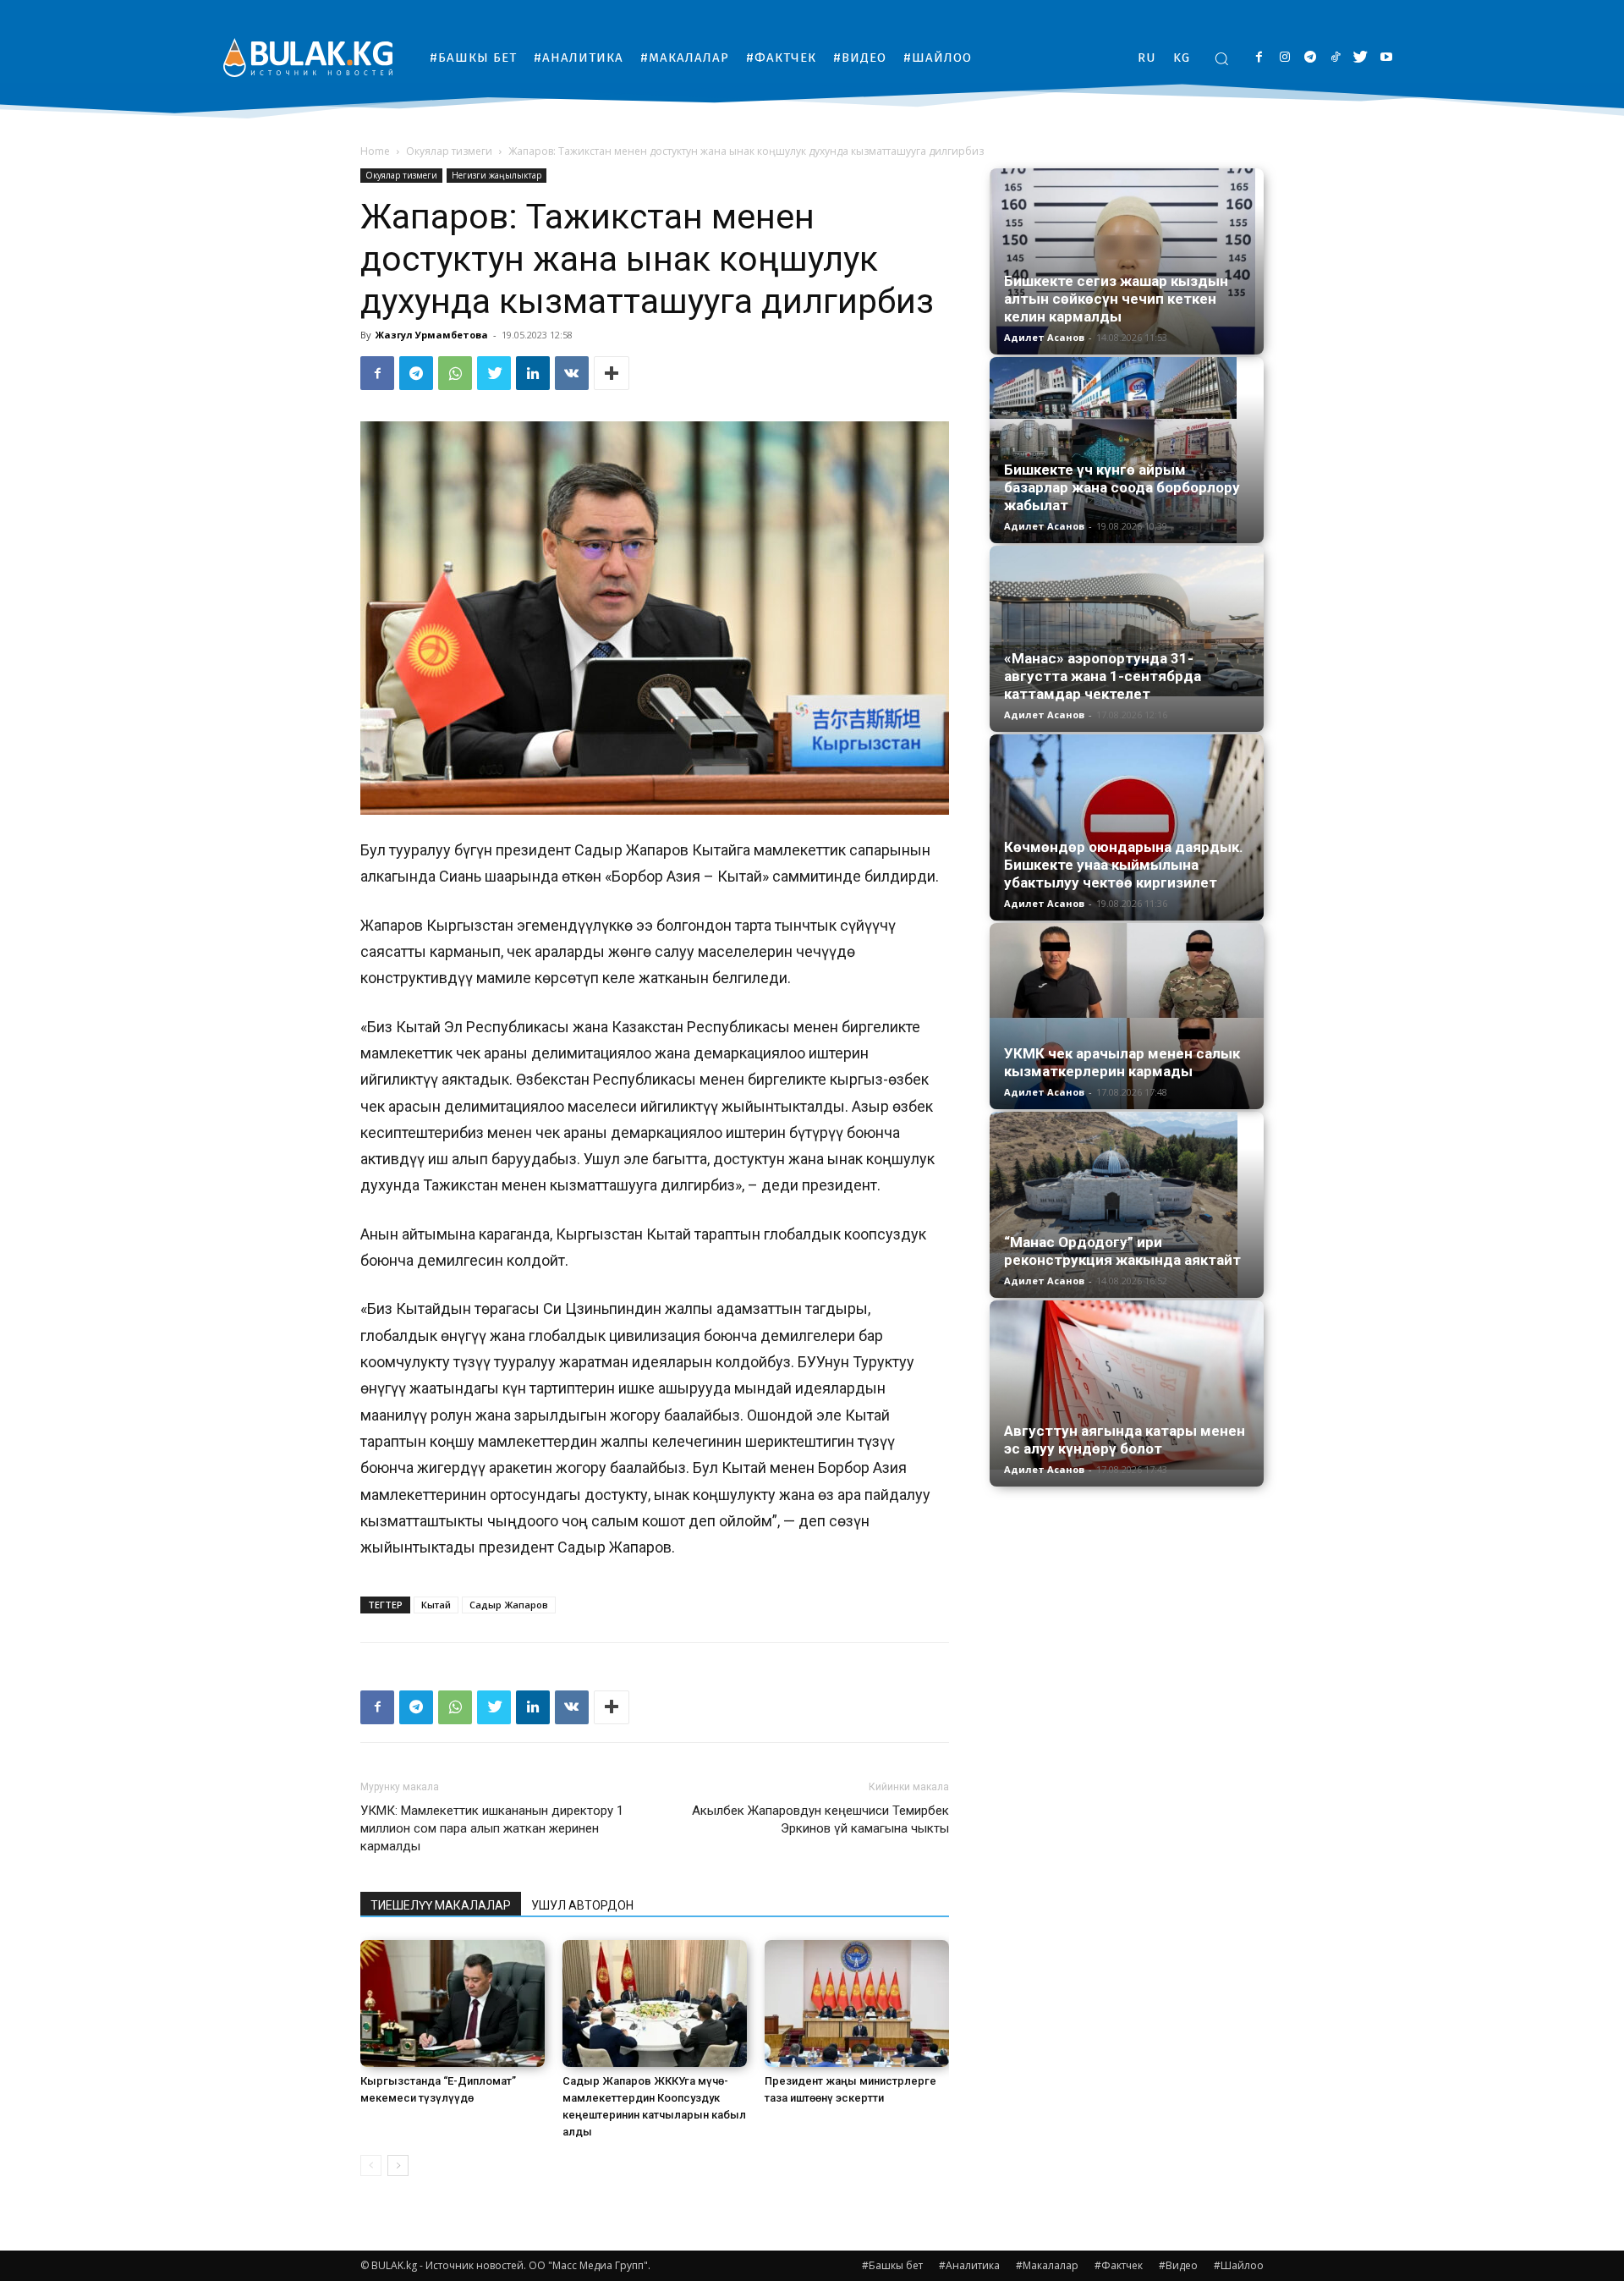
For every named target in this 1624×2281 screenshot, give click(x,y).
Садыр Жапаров (509, 1605)
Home (375, 151)
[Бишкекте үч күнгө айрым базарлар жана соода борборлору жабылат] (1127, 450)
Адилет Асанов (1044, 337)
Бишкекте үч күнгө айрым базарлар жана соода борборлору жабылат (1122, 487)
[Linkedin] (533, 373)
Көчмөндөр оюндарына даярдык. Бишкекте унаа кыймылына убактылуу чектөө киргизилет (1124, 865)
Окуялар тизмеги (449, 151)
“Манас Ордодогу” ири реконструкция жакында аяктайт (1122, 1251)
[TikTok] (1335, 58)
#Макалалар (1047, 2265)
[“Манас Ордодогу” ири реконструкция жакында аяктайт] (1127, 1205)
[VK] (572, 373)
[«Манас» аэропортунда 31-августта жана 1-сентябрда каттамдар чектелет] (1127, 621)
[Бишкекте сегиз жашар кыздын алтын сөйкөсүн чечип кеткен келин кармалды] (1127, 261)
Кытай (436, 1605)
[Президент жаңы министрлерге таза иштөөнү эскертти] (857, 2003)
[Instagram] (1284, 58)
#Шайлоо (1239, 2265)
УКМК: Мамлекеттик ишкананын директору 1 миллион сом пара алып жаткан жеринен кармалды (492, 1828)
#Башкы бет (892, 2265)
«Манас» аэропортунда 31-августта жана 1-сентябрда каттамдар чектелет (1103, 676)
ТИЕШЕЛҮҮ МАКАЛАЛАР (441, 1905)
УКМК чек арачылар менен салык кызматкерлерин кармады (1122, 1062)
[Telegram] (1310, 58)
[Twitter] (1361, 58)
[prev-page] (371, 2166)
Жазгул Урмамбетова (432, 335)
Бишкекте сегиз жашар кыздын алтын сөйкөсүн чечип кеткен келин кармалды (1116, 299)
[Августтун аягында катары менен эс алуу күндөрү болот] (1127, 1385)
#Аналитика (969, 2265)
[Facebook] (1259, 58)
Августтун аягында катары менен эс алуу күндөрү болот (1125, 1440)
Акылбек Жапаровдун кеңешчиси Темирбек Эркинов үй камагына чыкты (820, 1819)
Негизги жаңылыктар (497, 175)
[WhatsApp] (455, 373)
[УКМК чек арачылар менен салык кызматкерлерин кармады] (1127, 1016)
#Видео (1178, 2265)
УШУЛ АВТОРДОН (582, 1905)
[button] (1221, 58)
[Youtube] (1386, 58)
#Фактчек (1119, 2265)
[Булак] (308, 57)
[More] (612, 373)
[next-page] (398, 2166)
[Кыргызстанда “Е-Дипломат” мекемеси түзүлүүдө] (453, 2003)
